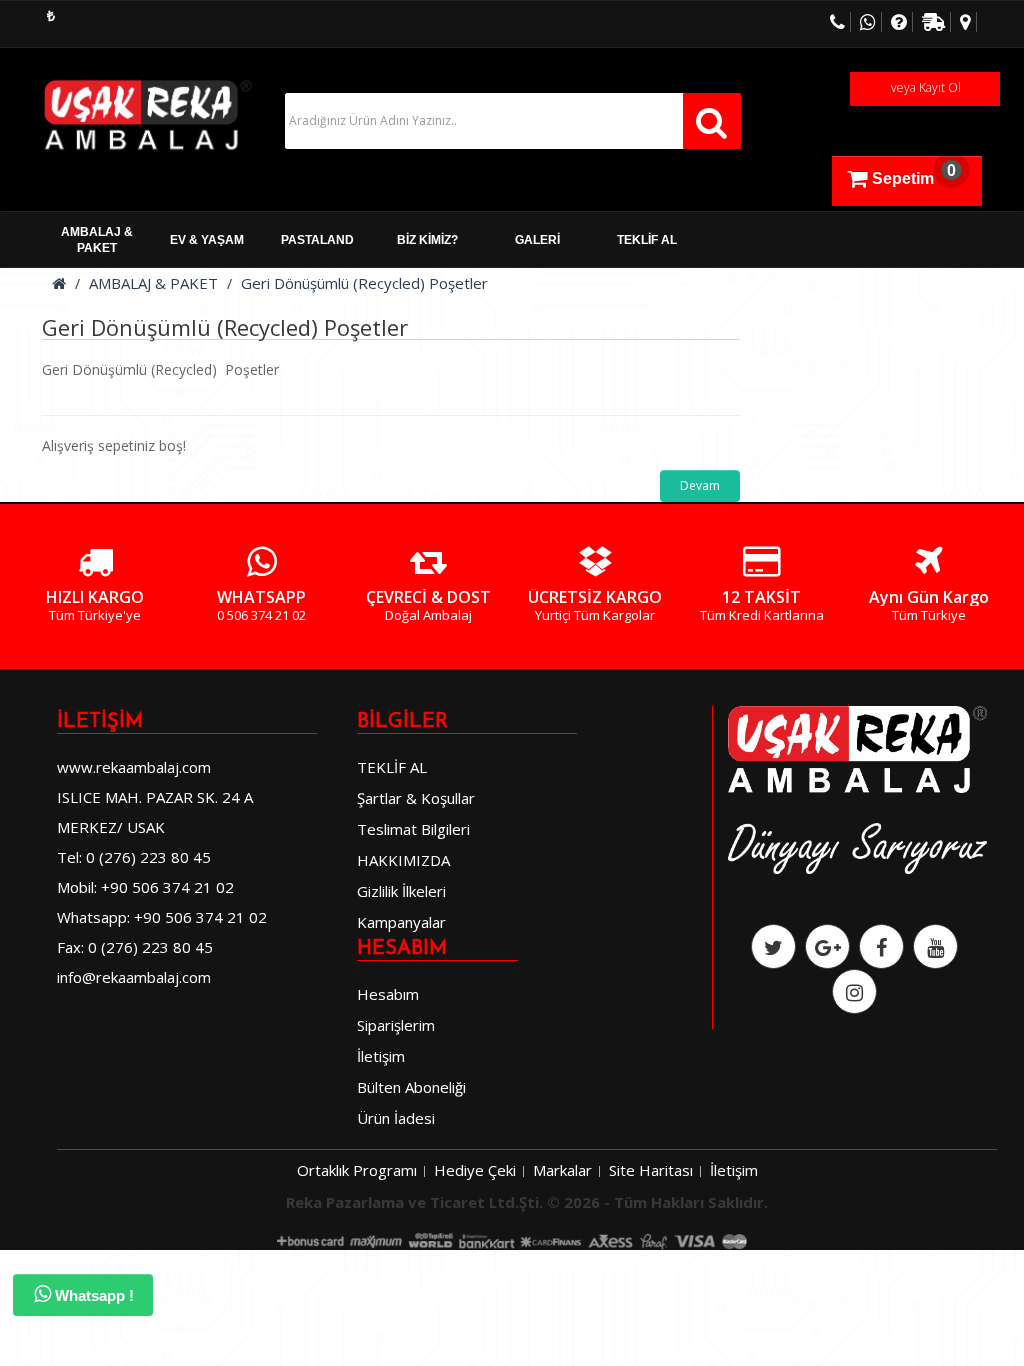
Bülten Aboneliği (411, 1087)
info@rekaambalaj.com (134, 977)
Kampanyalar (401, 922)
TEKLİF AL (647, 240)
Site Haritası (651, 1170)
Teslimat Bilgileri (413, 829)
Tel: (69, 857)
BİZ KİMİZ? (427, 240)
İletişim (381, 1056)
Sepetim (914, 174)
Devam (700, 485)
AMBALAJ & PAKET (97, 240)
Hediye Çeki (475, 1170)
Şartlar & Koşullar (416, 798)
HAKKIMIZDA (403, 860)
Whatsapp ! (92, 1295)
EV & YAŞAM (207, 240)
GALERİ (537, 240)
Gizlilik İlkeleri (401, 891)
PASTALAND (317, 240)
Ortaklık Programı (357, 1170)
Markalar (562, 1170)
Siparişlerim (396, 1025)
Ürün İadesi (396, 1118)
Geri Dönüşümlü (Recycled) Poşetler (364, 283)
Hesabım (388, 994)
